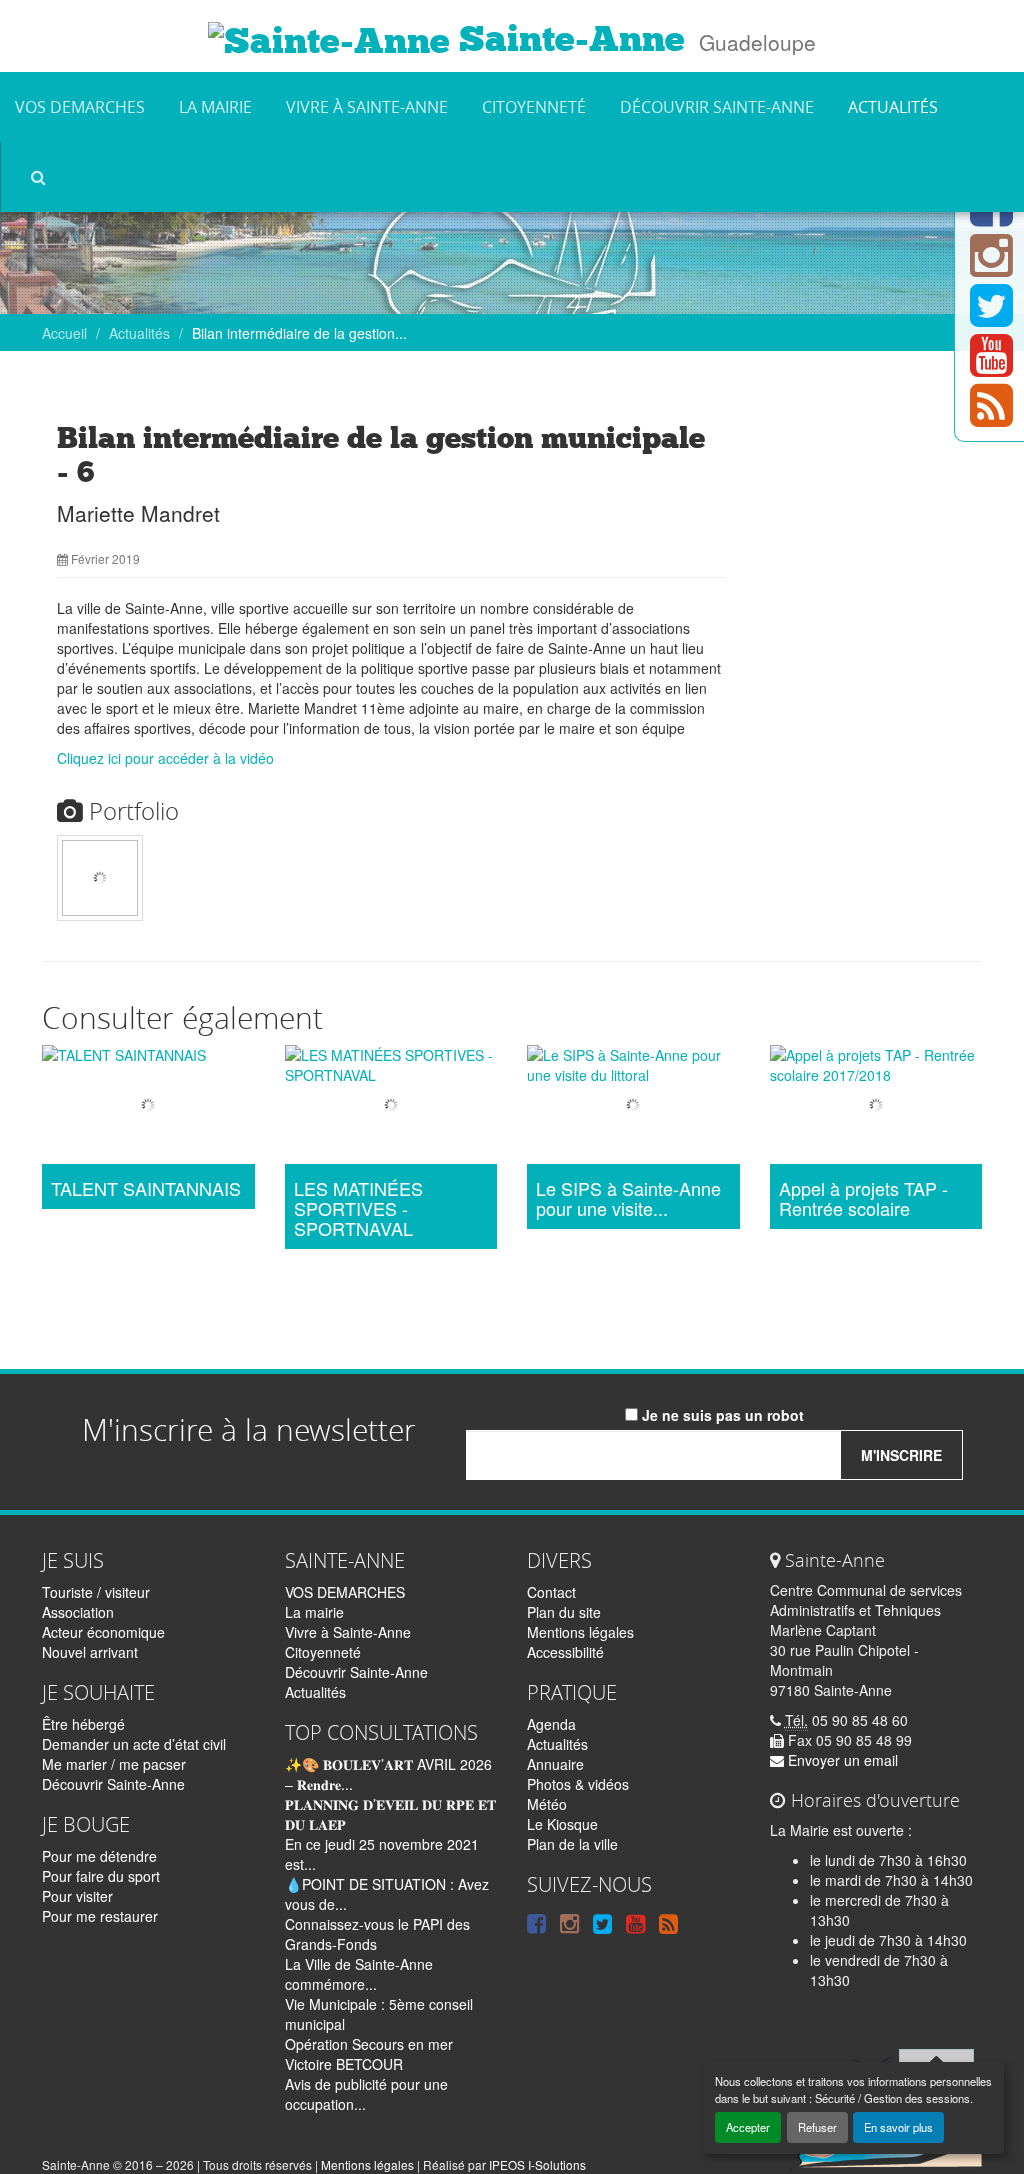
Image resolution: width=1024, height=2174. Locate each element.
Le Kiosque (562, 1824)
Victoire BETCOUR (344, 2064)
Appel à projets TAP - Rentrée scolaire (863, 1199)
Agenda (551, 1724)
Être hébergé (83, 1724)
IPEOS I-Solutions (537, 2164)
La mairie (215, 107)
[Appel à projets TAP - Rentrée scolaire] (876, 1107)
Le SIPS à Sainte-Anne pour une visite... (628, 1199)
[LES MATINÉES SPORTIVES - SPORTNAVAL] (391, 1107)
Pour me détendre (99, 1856)
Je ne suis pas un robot (721, 1415)
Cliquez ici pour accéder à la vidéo (165, 758)
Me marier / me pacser (114, 1764)
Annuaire (555, 1764)
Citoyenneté (534, 107)
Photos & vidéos (578, 1784)
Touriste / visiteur (96, 1592)
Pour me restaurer (100, 1916)
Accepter (748, 2127)
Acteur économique (103, 1632)
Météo (547, 1804)
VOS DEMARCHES (80, 107)
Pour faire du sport (101, 1876)
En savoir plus (898, 2127)
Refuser (817, 2127)
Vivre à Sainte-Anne (367, 107)
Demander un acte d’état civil (134, 1744)
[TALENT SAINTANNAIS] (148, 1107)
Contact (551, 1592)
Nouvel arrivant (90, 1652)
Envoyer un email (841, 1760)
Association (78, 1612)
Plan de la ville (572, 1844)
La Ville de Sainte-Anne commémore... (359, 1974)
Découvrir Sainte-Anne (717, 107)
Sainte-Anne (567, 39)
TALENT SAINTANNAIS (146, 1189)
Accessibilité (565, 1652)
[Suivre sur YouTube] (991, 367)
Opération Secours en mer (369, 2044)
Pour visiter (77, 1896)
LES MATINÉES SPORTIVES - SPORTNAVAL (358, 1208)
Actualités (893, 107)
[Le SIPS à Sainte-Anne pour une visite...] (633, 1107)
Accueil (64, 333)
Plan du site (564, 1612)
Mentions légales (580, 1632)
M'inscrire (901, 1455)
